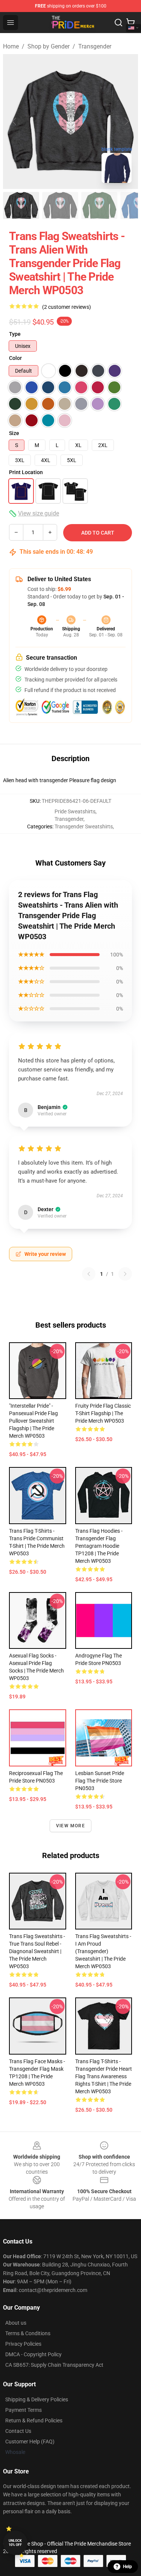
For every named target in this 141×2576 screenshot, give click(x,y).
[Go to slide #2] (60, 205)
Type (15, 334)
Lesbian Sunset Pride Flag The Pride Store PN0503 (100, 1781)
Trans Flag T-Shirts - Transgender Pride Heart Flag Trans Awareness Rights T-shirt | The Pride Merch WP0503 (104, 2076)
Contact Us (18, 2431)
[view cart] (130, 23)
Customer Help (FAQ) (30, 2442)
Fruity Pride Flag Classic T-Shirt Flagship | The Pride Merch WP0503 (103, 1413)
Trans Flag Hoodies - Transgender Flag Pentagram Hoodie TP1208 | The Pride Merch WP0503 (99, 1546)
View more (70, 1826)
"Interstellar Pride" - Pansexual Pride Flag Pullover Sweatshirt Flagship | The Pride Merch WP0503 (33, 1421)
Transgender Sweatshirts (84, 826)
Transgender (95, 46)
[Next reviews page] (125, 1274)
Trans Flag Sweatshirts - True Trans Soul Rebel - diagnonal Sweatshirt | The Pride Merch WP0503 (37, 1951)
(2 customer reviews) (67, 307)
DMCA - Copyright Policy (33, 2354)
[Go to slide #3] (99, 205)
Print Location (26, 472)
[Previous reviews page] (89, 1274)
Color (15, 358)
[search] (118, 23)
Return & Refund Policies (34, 2420)
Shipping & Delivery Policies (37, 2399)
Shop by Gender (49, 46)
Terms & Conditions (28, 2333)
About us (16, 2323)
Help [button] (127, 2567)
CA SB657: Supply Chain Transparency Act (54, 2365)
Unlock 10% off (15, 2543)
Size (14, 433)
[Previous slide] (15, 121)
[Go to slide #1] (21, 205)
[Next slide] (126, 121)
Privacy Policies (23, 2344)
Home (11, 46)
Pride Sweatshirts (75, 811)
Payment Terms (23, 2410)
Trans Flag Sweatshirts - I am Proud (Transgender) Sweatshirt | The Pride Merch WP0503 (103, 1951)
